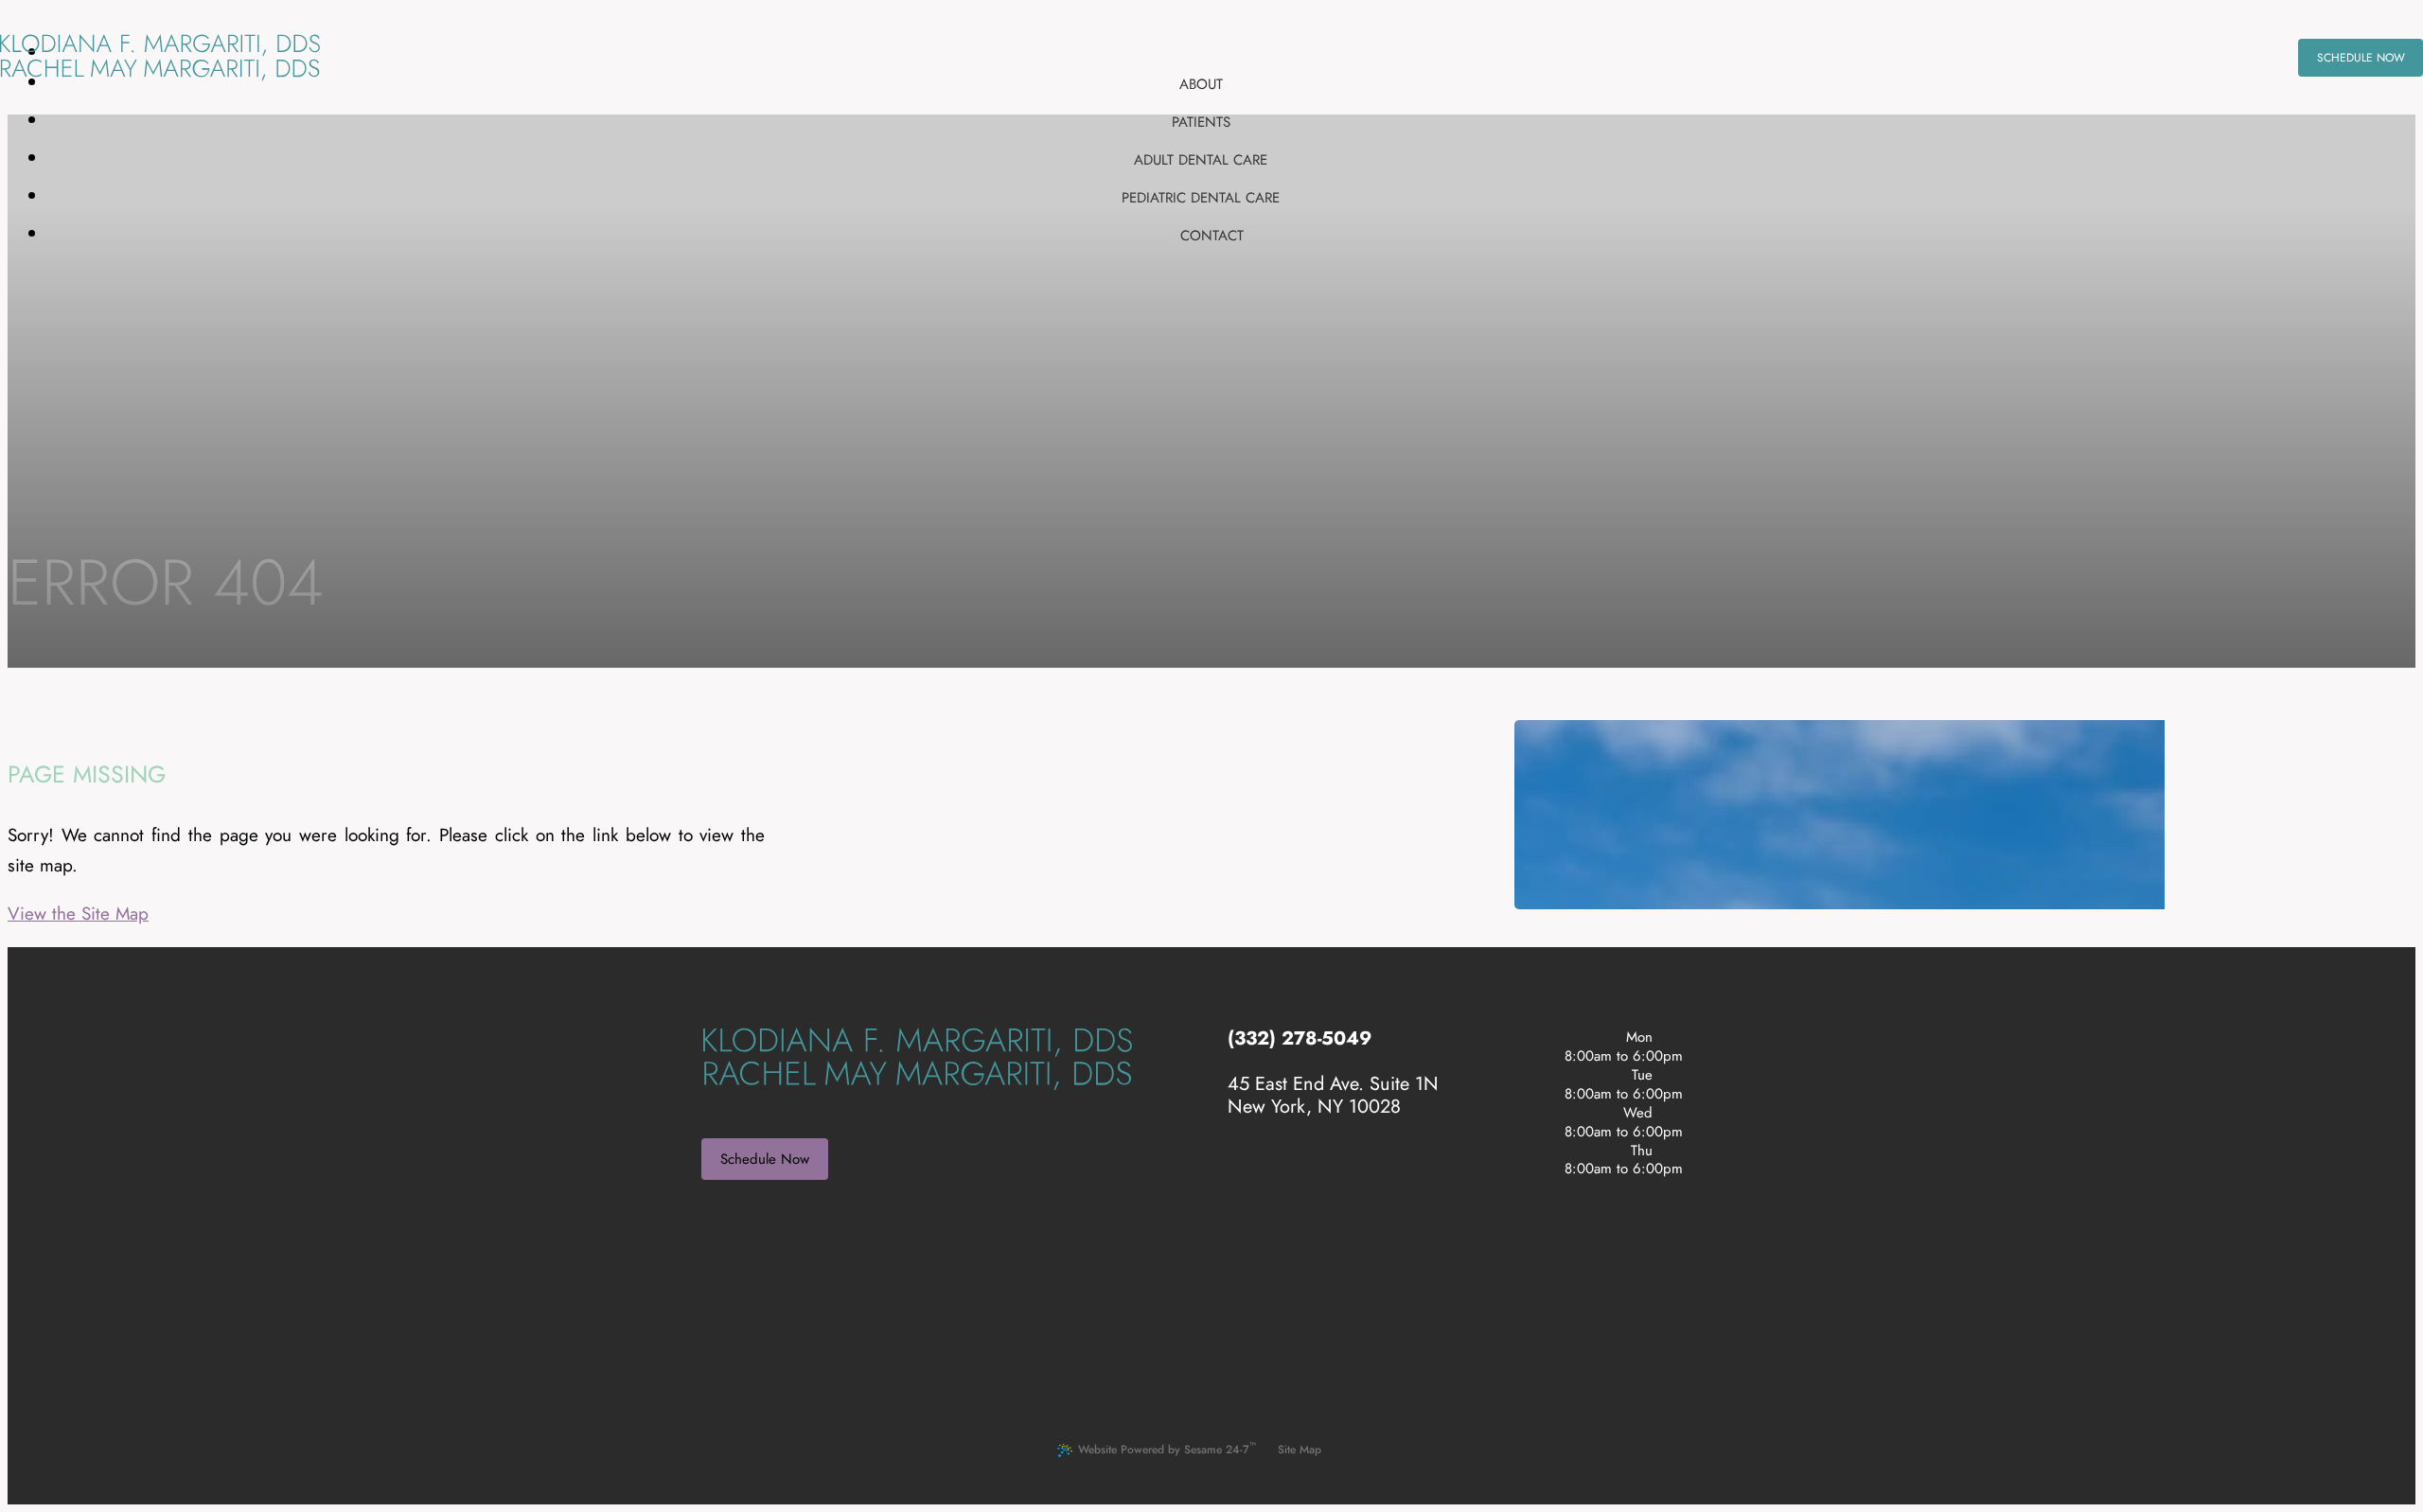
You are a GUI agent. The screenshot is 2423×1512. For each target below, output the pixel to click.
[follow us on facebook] (1262, 1169)
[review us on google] (1284, 1169)
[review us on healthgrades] (1307, 1169)
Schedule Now (765, 1159)
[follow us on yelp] (1239, 1169)
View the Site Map (78, 914)
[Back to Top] (1355, 1450)
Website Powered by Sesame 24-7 (1167, 1448)
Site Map (1300, 1450)
